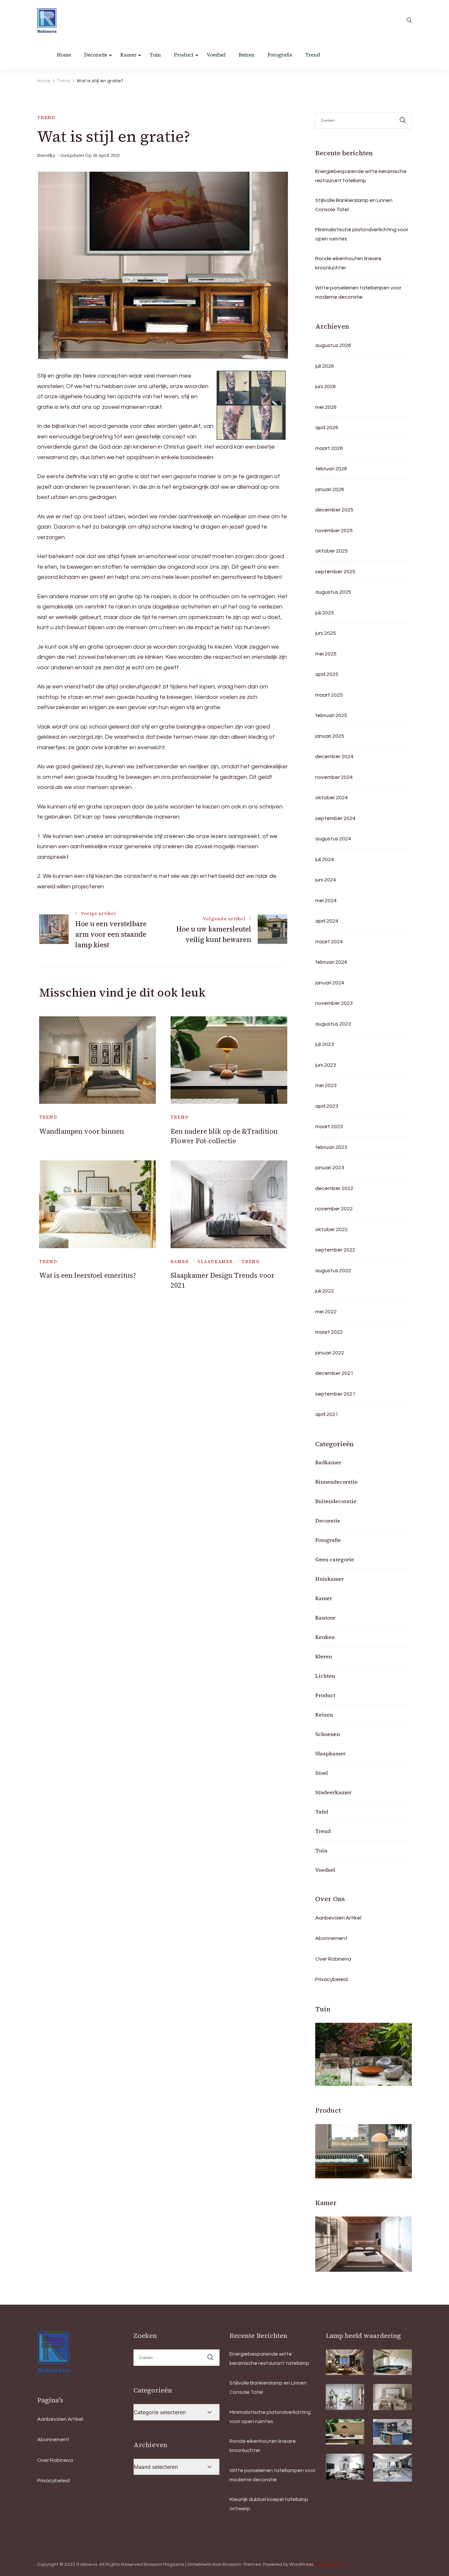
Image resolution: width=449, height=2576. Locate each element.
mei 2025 (326, 654)
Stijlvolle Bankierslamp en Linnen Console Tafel (354, 205)
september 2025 (335, 572)
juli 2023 (325, 1044)
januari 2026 (330, 489)
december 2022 (334, 1188)
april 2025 (327, 674)
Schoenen (328, 1734)
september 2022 (335, 1250)
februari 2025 (331, 715)
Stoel (321, 1773)
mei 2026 (326, 407)
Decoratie (96, 55)
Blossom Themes (242, 2564)
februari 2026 (331, 469)
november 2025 (334, 531)
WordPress (301, 2564)
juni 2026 (326, 386)
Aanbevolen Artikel (338, 1918)
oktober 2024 (331, 798)
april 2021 (327, 1414)
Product (184, 55)
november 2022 (334, 1209)
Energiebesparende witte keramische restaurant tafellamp (361, 176)
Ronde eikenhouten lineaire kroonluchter (348, 263)
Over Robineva (333, 1959)
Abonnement (331, 1938)
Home (64, 55)
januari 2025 (330, 736)
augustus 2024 (333, 839)
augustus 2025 (333, 592)
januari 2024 (330, 983)
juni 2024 (326, 880)
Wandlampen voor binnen (82, 1131)
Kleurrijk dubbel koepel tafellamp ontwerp (269, 2504)
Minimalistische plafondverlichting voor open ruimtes (362, 234)
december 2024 (334, 756)
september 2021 (335, 1394)
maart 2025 (329, 695)
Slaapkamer (215, 1262)
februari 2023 (331, 1147)
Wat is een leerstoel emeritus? (88, 1275)
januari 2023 (330, 1168)
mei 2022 (326, 1312)
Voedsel (216, 55)
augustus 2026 (333, 345)
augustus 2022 (333, 1271)
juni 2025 (326, 633)
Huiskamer (330, 1579)
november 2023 (334, 1003)
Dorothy (46, 155)
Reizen (247, 55)
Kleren (324, 1656)
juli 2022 (325, 1291)
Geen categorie (335, 1559)
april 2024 (327, 921)
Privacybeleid (331, 1979)
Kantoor (325, 1618)
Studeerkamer (333, 1792)
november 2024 (334, 777)
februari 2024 (331, 962)
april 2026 (327, 428)
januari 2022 (330, 1353)
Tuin (155, 55)
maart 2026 (329, 448)
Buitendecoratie (336, 1501)
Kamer (128, 55)
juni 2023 (326, 1065)
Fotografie (280, 55)
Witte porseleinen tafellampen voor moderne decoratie (358, 292)
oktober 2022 (331, 1229)
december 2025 (334, 510)
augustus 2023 (333, 1024)
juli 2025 (325, 613)
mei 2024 (326, 901)
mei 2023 (326, 1085)
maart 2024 (329, 942)
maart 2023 (329, 1127)
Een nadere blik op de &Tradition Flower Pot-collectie (224, 1136)
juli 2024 (325, 859)
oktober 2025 (331, 551)
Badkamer (328, 1462)
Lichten (325, 1676)
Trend (313, 55)
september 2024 (335, 818)
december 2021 (334, 1373)
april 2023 (327, 1106)
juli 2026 (325, 366)
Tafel (322, 1812)
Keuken (325, 1637)
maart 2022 (329, 1332)
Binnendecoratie (336, 1482)
